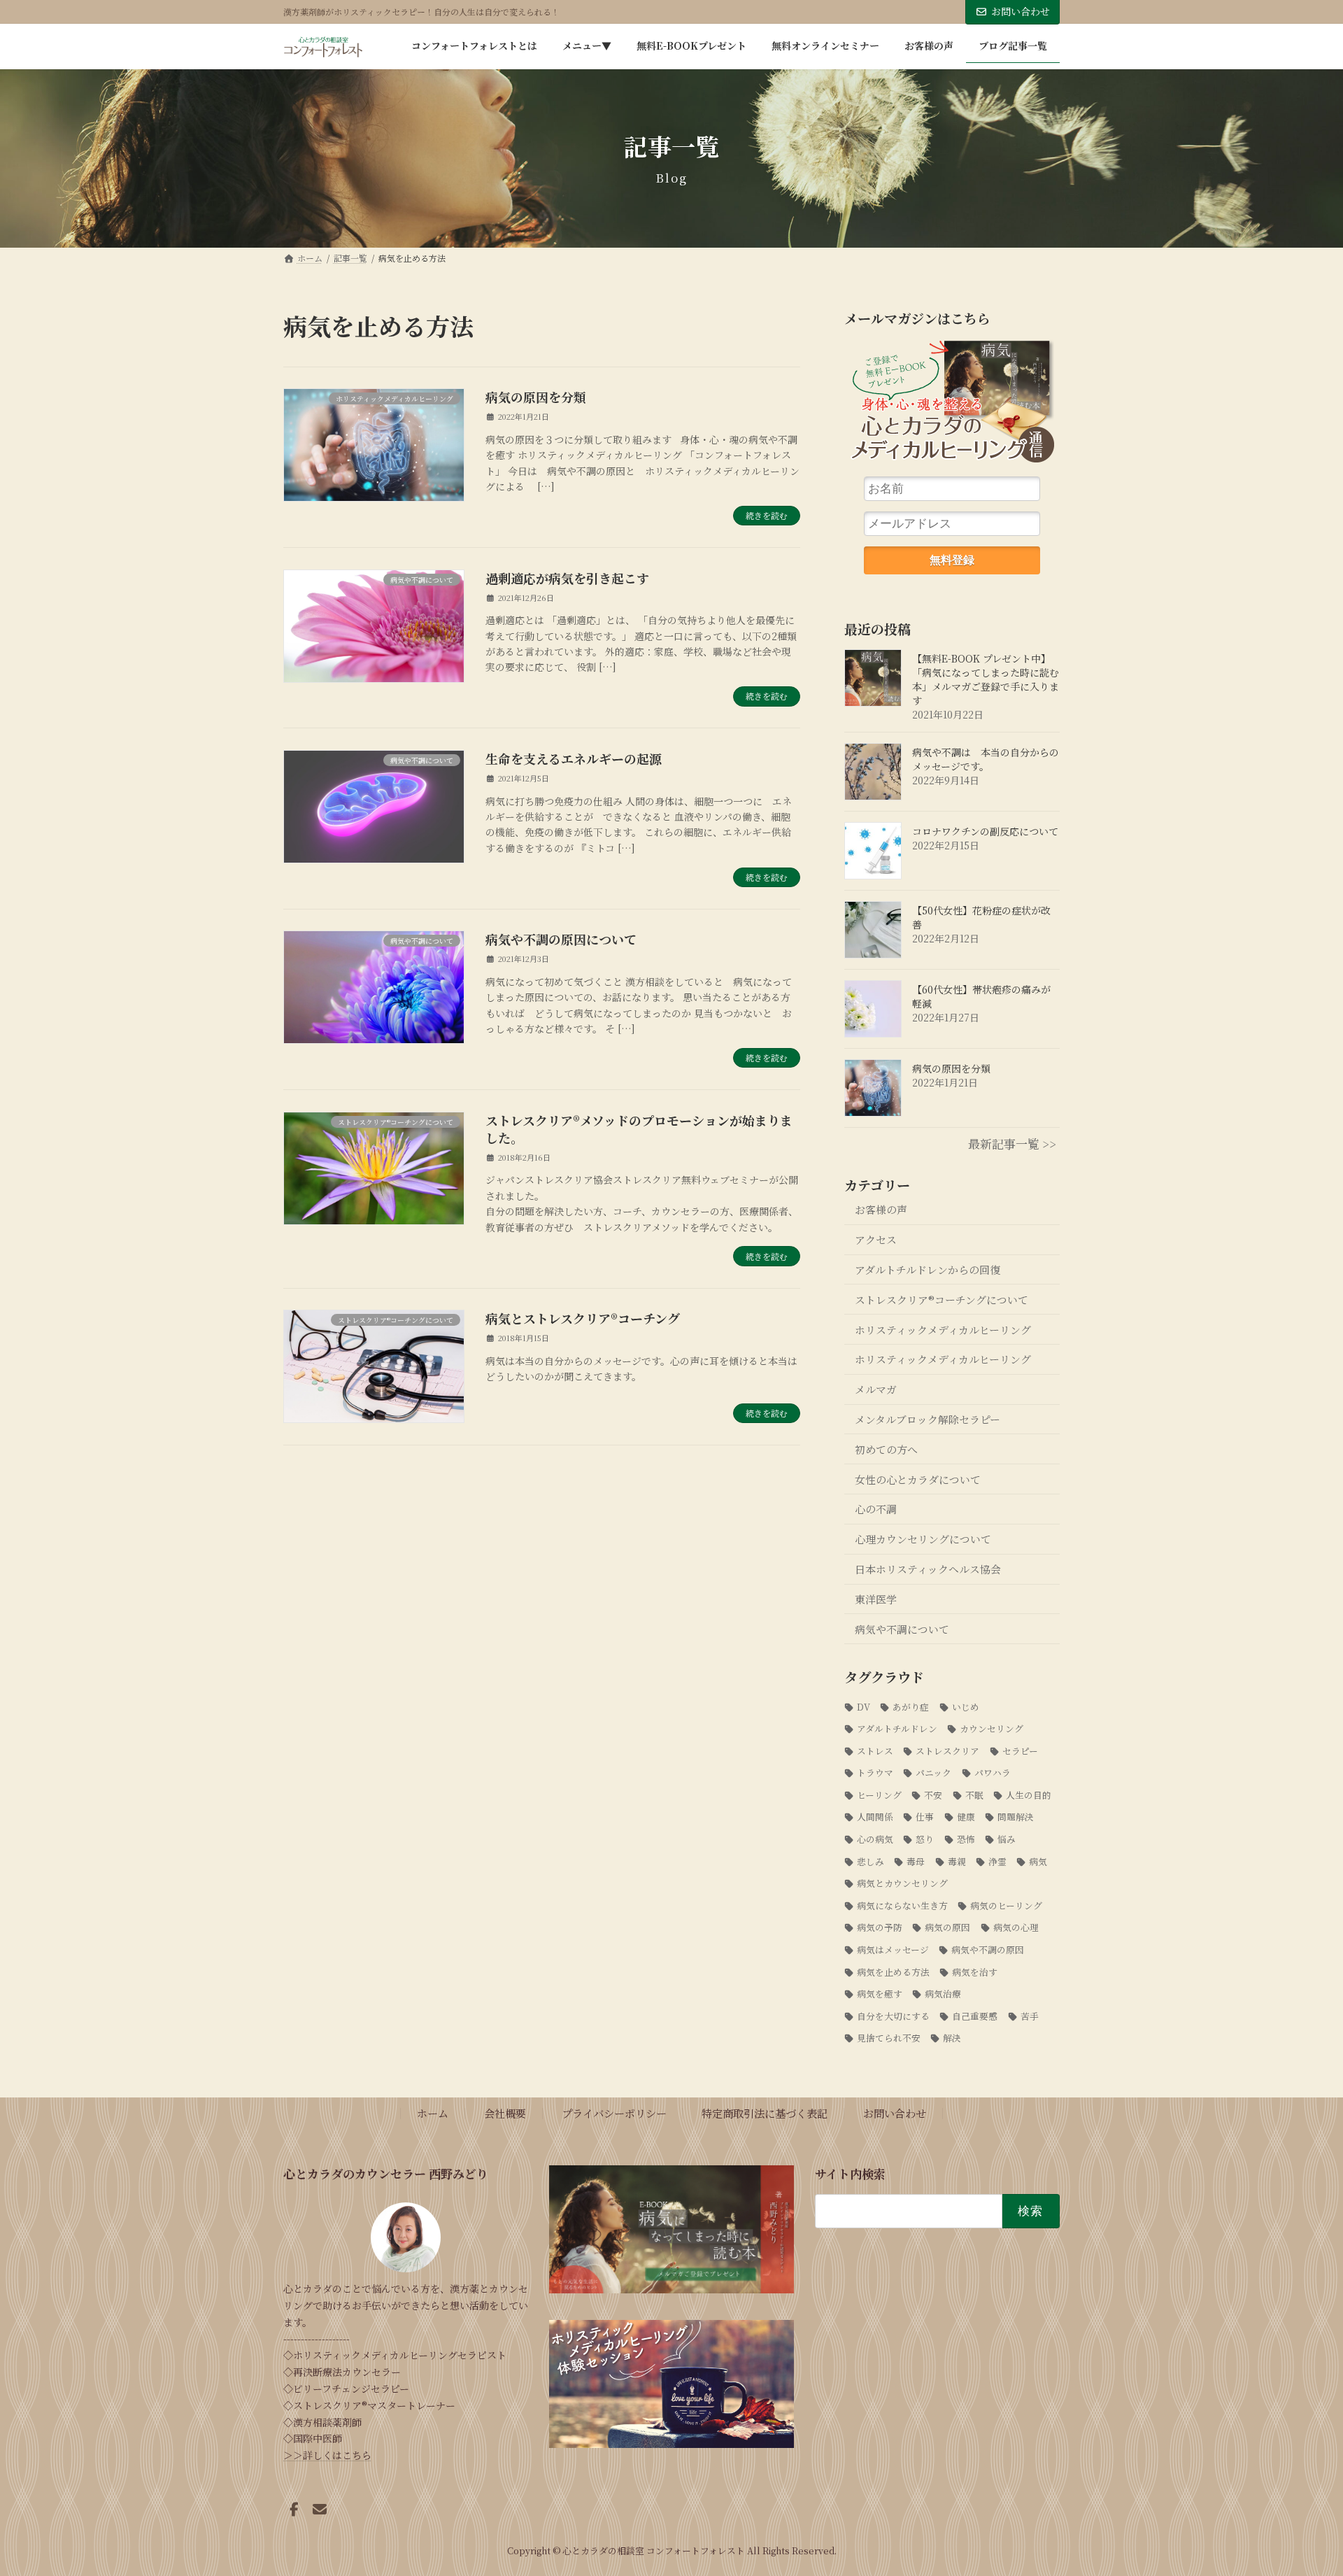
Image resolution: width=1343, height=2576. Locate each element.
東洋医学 (876, 1599)
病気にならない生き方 (902, 1905)
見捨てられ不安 (889, 2038)
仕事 (925, 1817)
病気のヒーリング (1007, 1905)
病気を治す (975, 1972)
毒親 (957, 1861)
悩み (1007, 1839)
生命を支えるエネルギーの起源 (574, 758)
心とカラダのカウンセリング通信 (952, 407)
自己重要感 (975, 2016)
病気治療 (943, 1994)
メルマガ (876, 1389)
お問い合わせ (1021, 11)
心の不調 (876, 1509)
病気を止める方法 (893, 1972)
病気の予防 (880, 1928)
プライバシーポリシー (614, 2113)
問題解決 (1016, 1817)
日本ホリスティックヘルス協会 (928, 1569)
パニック (934, 1772)
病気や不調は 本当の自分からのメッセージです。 (986, 759)
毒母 (916, 1861)
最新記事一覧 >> (1012, 1144)
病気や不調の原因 (988, 1949)
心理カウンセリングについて (923, 1539)
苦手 (1030, 2016)
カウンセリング (992, 1728)
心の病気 (875, 1839)
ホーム (433, 2113)
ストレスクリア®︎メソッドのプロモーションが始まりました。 (639, 1129)
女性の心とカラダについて (918, 1479)
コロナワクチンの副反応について (985, 831)
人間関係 (875, 1817)
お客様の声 (881, 1209)
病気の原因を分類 (536, 397)
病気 (1038, 1861)
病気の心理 (1016, 1928)
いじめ (966, 1707)
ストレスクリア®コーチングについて (941, 1300)
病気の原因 (948, 1928)
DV (864, 1707)
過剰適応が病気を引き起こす (567, 578)
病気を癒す (880, 1994)
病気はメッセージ (893, 1949)
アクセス (876, 1239)
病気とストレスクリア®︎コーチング (583, 1318)
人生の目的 (1029, 1795)
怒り (925, 1839)
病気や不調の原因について (561, 939)
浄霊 (997, 1861)
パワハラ (993, 1772)
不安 (933, 1795)
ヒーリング (879, 1795)
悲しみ (871, 1861)
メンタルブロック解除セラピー (928, 1419)
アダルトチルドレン (897, 1728)
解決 (952, 2038)
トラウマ (875, 1772)
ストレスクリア (948, 1751)
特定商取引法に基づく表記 (765, 2113)
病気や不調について (902, 1629)
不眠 (974, 1795)
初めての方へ (886, 1449)
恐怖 (966, 1839)
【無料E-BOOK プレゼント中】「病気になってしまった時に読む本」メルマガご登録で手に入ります (986, 679)
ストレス (875, 1751)
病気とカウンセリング (902, 1883)
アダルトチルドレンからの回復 (928, 1269)
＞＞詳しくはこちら (327, 2455)
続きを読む (767, 515)
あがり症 (911, 1707)
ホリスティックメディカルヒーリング (943, 1330)
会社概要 (505, 2113)
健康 (966, 1817)
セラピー (1020, 1751)
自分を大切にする (893, 2016)
